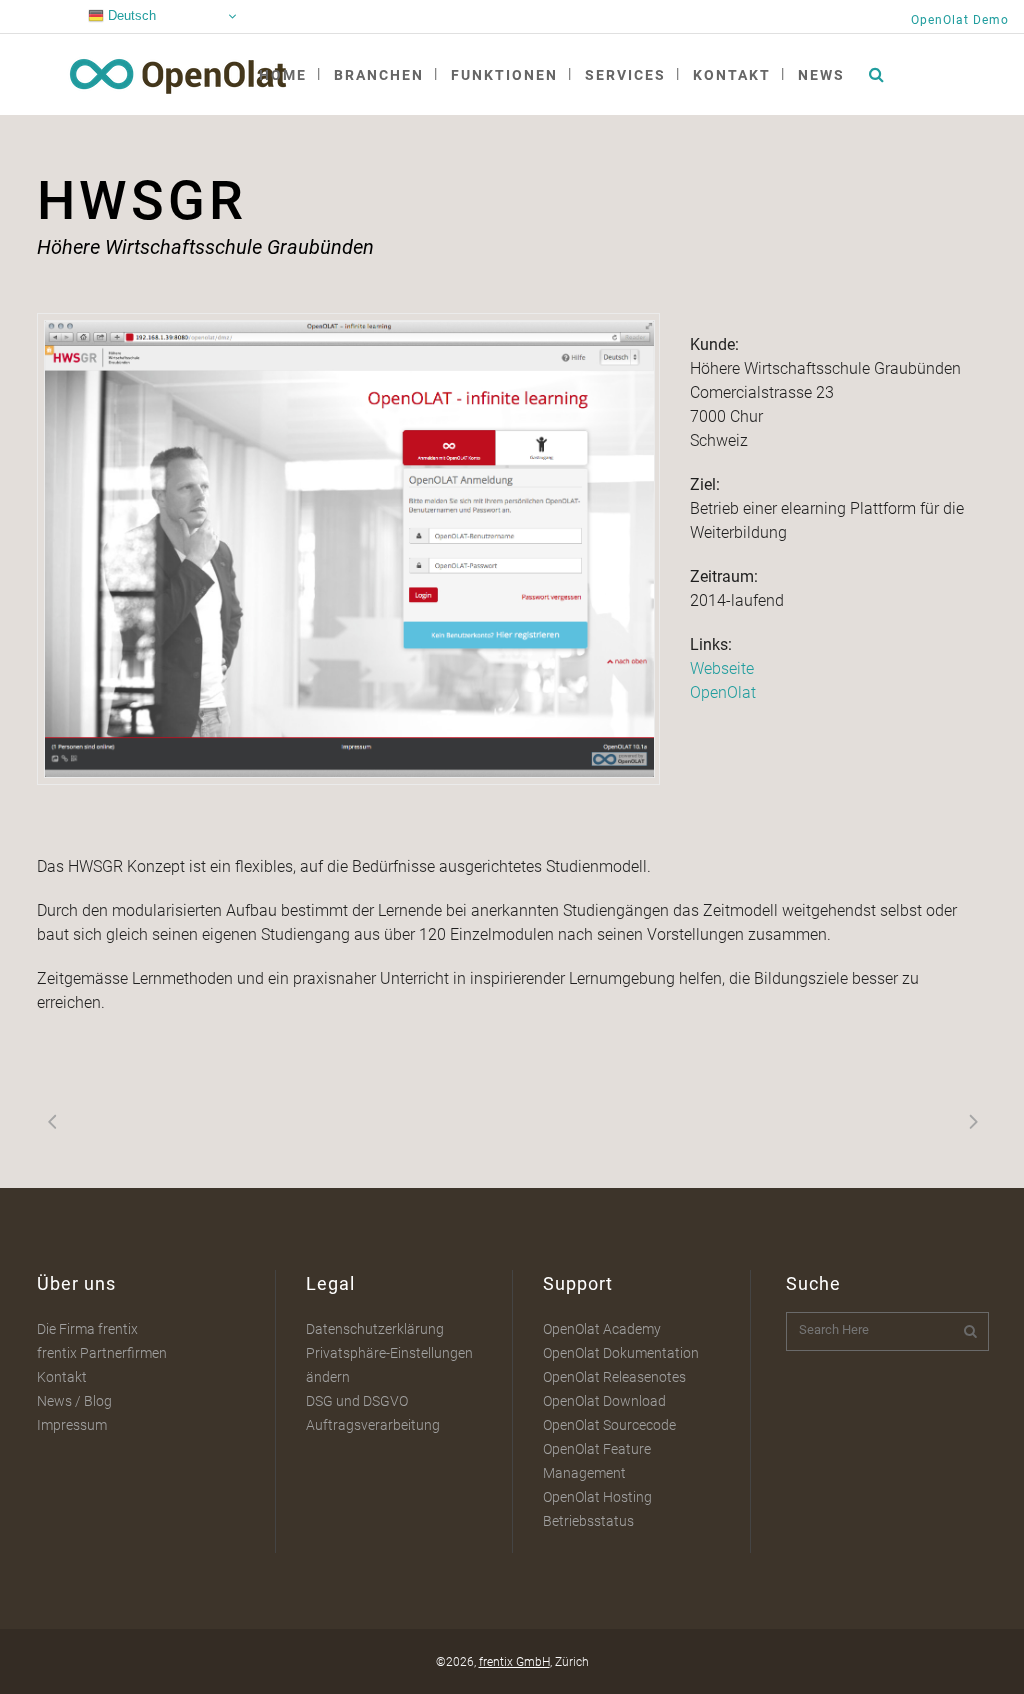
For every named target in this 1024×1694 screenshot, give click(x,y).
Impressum (72, 1425)
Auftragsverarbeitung (373, 1425)
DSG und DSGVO (357, 1401)
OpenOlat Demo (960, 20)
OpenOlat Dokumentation (621, 1353)
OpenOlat (723, 692)
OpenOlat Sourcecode (609, 1425)
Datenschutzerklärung (375, 1329)
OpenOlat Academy (602, 1329)
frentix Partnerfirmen (102, 1353)
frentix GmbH (514, 1662)
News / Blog (74, 1401)
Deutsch (130, 15)
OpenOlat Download (604, 1401)
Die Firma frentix (87, 1329)
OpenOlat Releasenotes (614, 1377)
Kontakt (62, 1377)
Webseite (722, 668)
